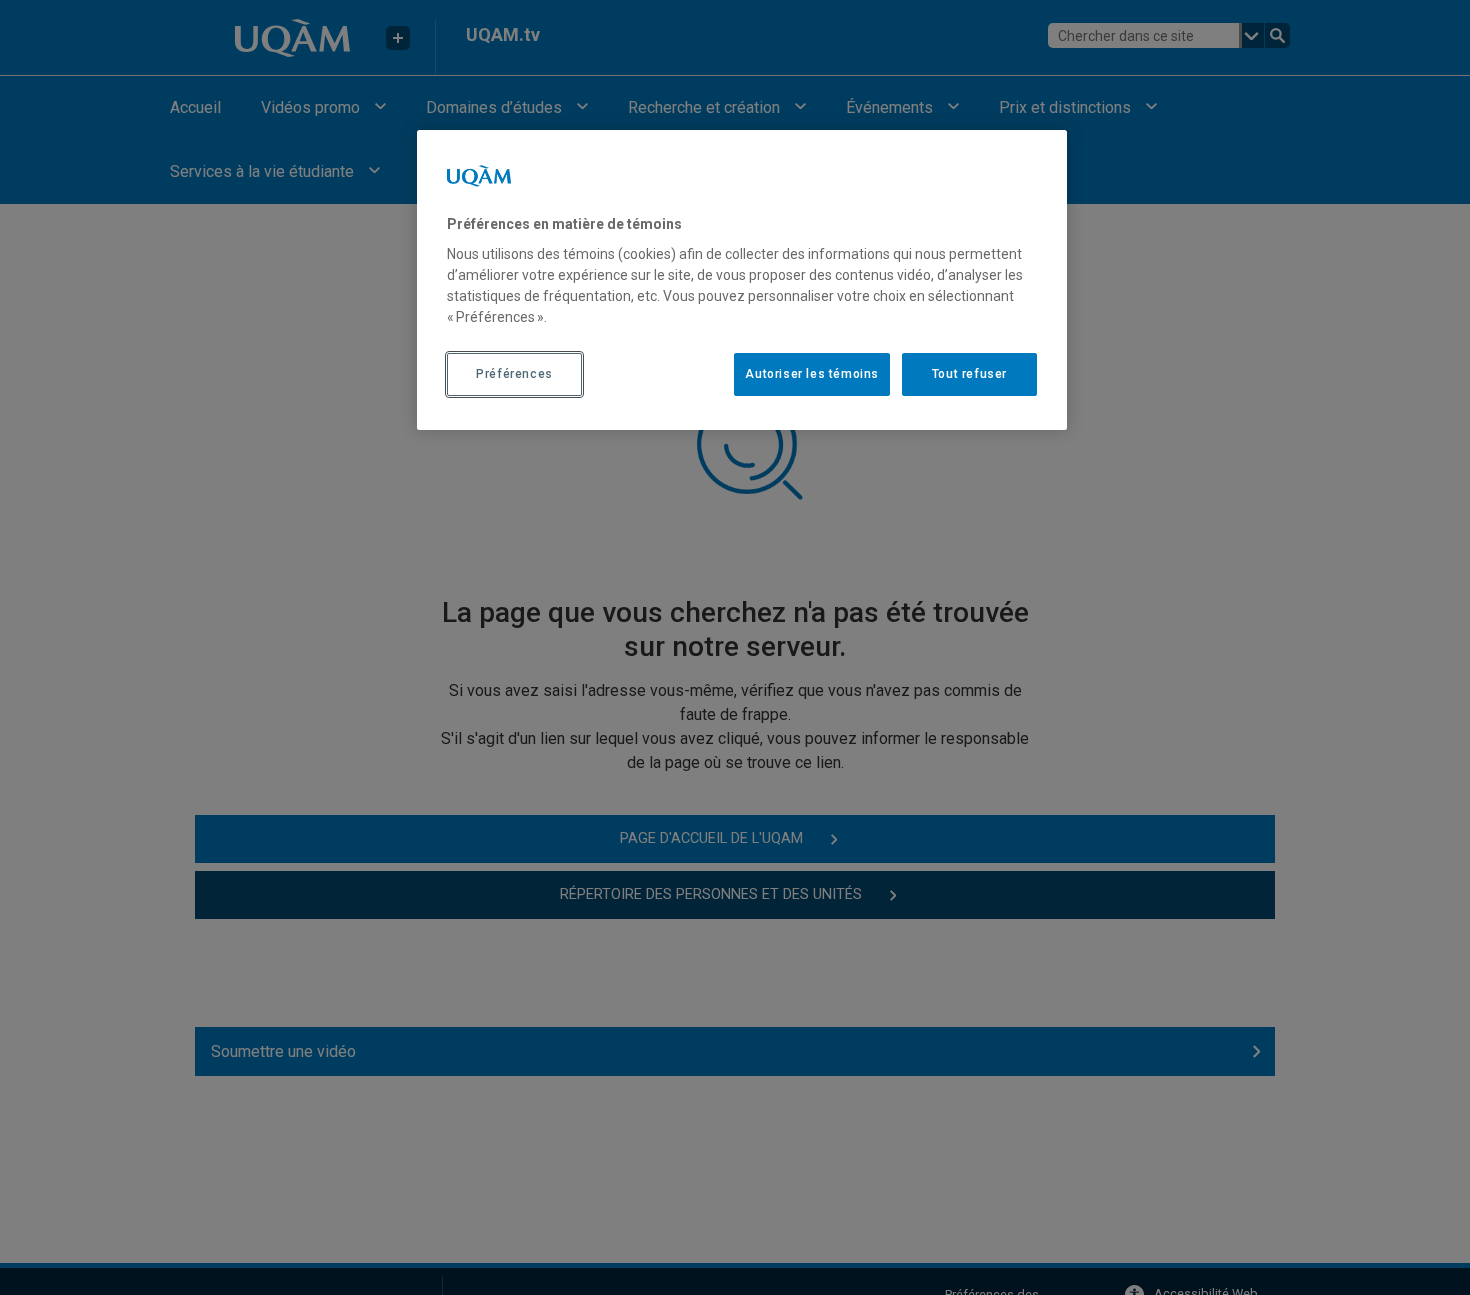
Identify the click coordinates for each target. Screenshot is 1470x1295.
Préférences (514, 374)
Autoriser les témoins (812, 374)
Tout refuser (969, 374)
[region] (742, 280)
